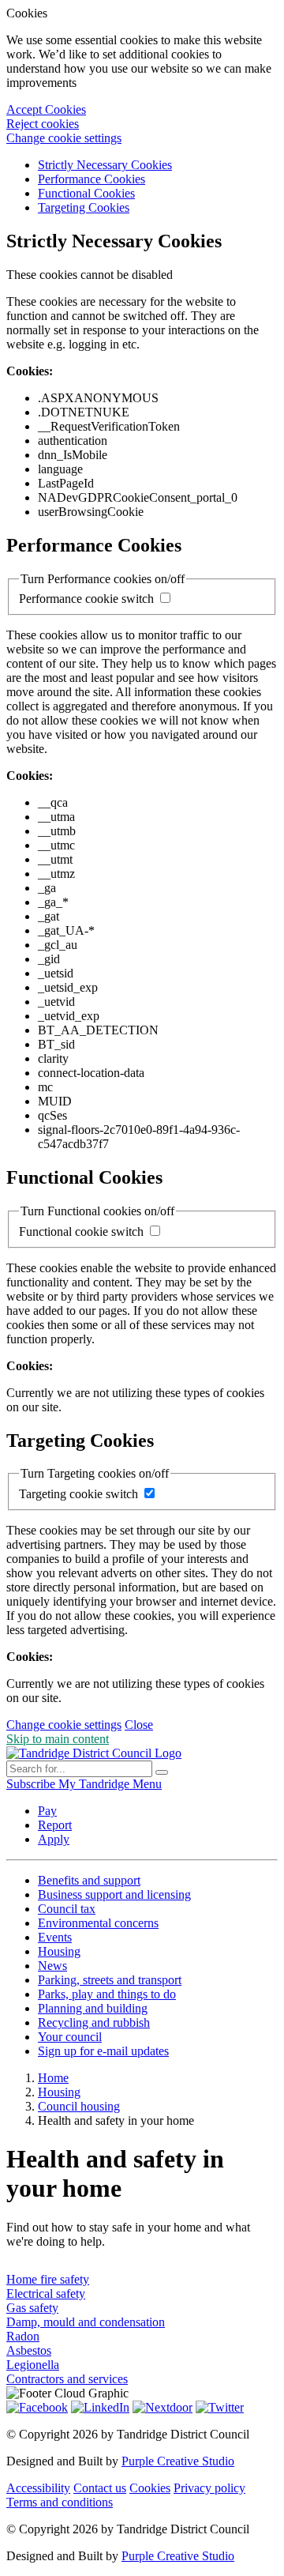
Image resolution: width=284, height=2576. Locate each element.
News (52, 1966)
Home (53, 2078)
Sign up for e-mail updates (103, 2051)
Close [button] (139, 1725)
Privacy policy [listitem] (209, 2488)
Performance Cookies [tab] (92, 179)
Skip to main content (58, 1739)
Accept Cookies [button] (46, 109)
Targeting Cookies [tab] (84, 207)
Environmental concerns (98, 1923)
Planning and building (93, 2008)
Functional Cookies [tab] (86, 193)
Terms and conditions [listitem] (60, 2502)
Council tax (67, 1909)
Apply (54, 1839)
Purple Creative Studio (178, 2461)
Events (55, 1937)
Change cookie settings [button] (64, 138)
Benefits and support (89, 1880)
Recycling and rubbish (94, 2022)
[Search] (162, 1772)
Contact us (100, 2488)
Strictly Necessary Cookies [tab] (105, 165)
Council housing (79, 2106)
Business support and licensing (114, 1894)
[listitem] (32, 1784)
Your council (70, 2037)
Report (55, 1825)
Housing (59, 1951)
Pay (47, 1811)
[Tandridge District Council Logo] (94, 1753)
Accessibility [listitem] (38, 2488)
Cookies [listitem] (150, 2488)
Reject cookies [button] (43, 124)
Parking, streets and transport (110, 1980)
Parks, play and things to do (107, 1994)
